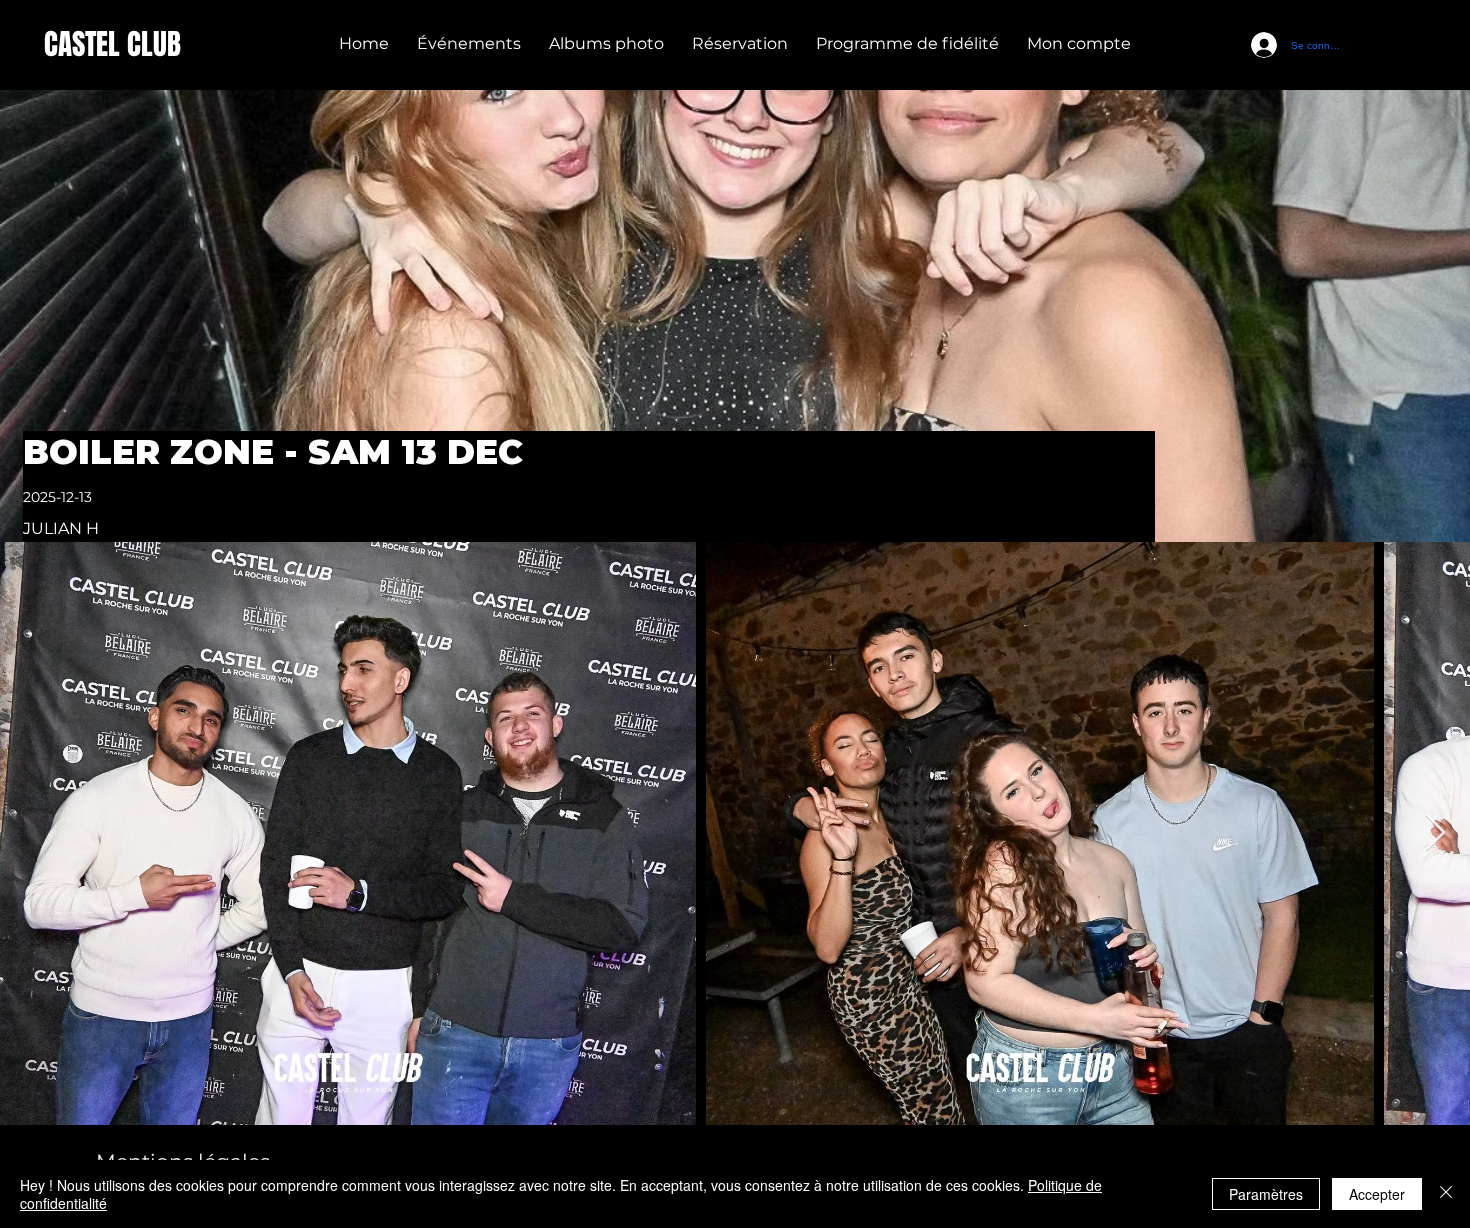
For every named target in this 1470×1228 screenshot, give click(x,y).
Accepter (1377, 1194)
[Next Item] (1435, 833)
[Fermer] (1446, 1194)
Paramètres (1266, 1194)
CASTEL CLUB (112, 44)
